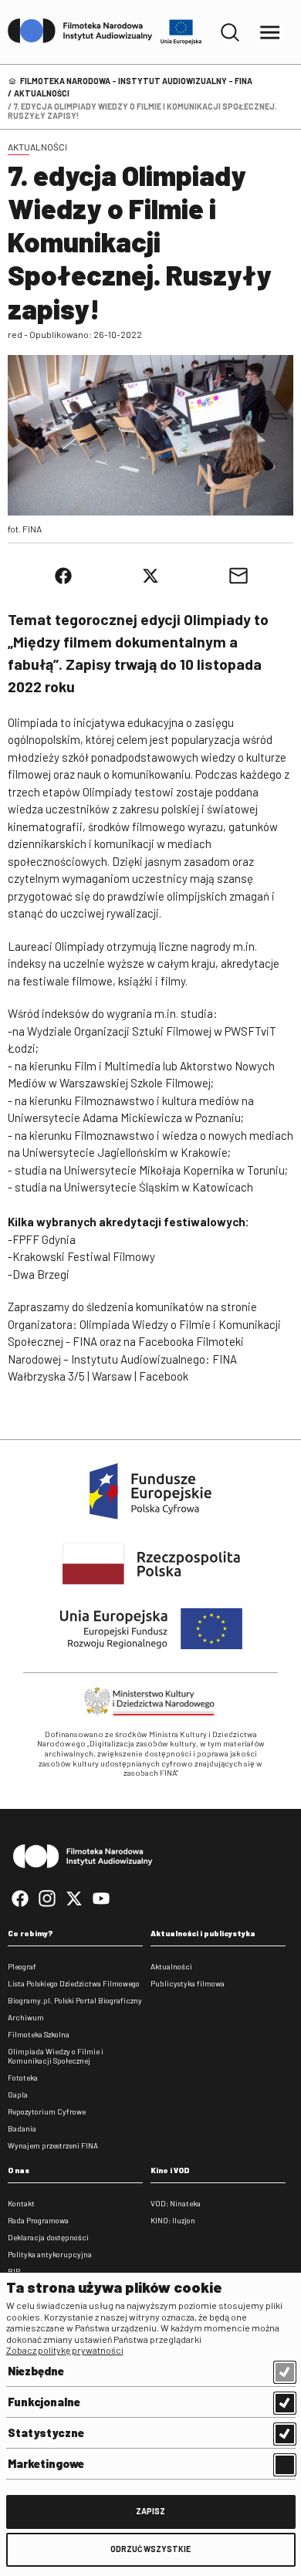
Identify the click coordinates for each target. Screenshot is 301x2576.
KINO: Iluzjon (173, 2220)
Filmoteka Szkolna (39, 2034)
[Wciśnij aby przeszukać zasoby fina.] (230, 32)
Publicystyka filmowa (188, 1983)
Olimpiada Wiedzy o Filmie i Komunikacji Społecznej (56, 2056)
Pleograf (22, 1966)
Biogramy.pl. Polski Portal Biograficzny (75, 2000)
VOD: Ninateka (176, 2203)
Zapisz (150, 2511)
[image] (150, 435)
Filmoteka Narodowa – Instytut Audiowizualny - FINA (136, 81)
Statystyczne (46, 2432)
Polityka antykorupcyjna (50, 2254)
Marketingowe (46, 2463)
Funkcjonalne (44, 2402)
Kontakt (21, 2203)
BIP (14, 2271)
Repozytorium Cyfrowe (47, 2111)
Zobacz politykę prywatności (65, 2350)
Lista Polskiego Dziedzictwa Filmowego (74, 1983)
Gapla (18, 2094)
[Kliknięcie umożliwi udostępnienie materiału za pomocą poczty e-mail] (238, 576)
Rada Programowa (38, 2220)
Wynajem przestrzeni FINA (53, 2145)
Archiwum (26, 2017)
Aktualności (42, 93)
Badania (22, 2128)
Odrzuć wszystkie (150, 2549)
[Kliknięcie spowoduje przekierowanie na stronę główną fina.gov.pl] (80, 32)
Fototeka (23, 2077)
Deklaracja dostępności (48, 2237)
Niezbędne (36, 2371)
